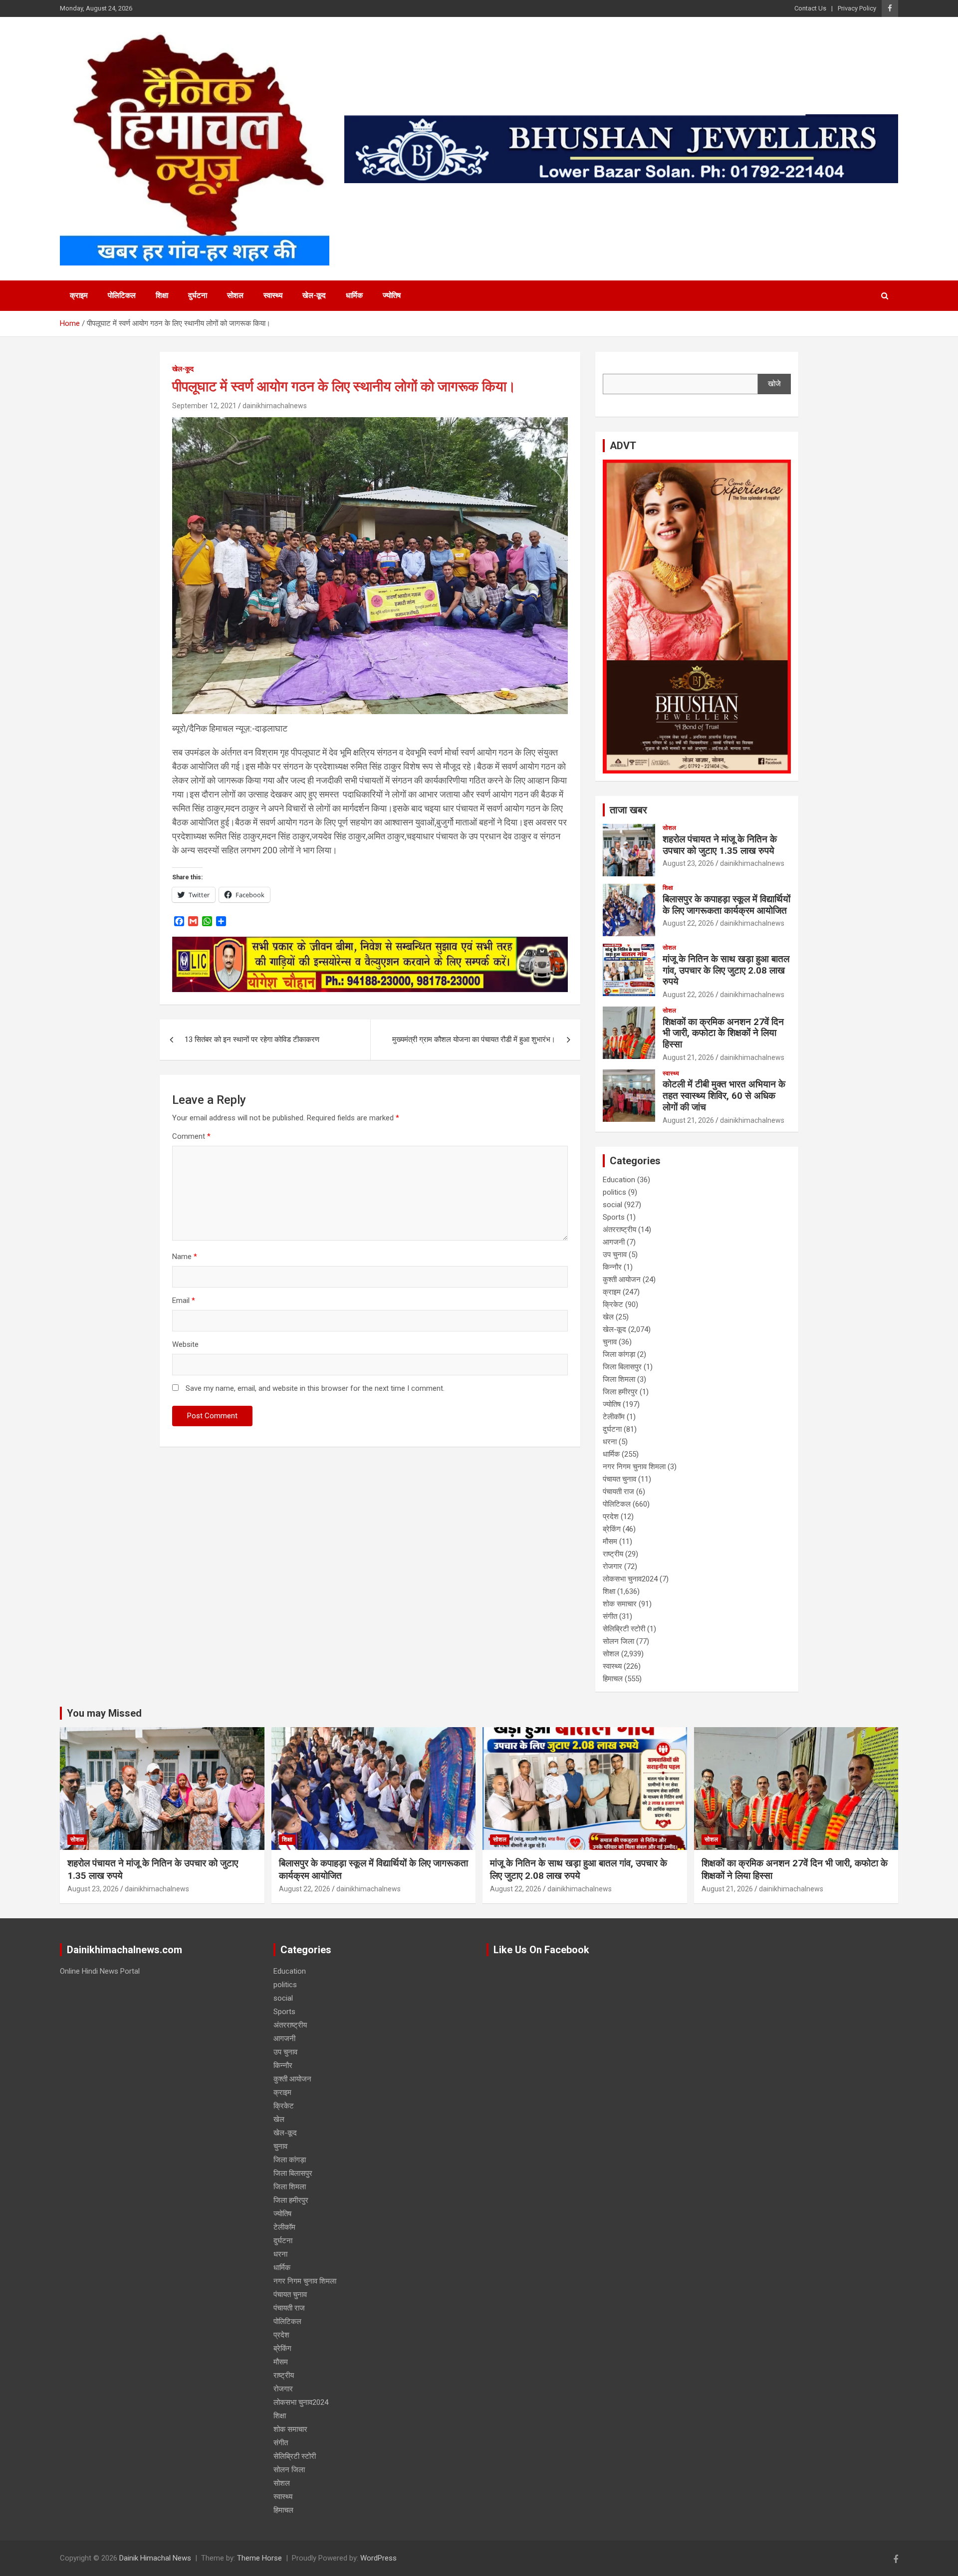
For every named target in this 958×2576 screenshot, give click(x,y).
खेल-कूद (314, 295)
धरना (610, 1442)
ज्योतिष (392, 295)
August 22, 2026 (688, 923)
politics (614, 1192)
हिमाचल (613, 1679)
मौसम (610, 1542)
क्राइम (79, 295)
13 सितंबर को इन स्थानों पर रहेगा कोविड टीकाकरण (252, 1039)
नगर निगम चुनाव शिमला (634, 1467)
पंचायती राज (618, 1492)
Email (184, 1300)
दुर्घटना (198, 295)
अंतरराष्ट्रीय (619, 1230)
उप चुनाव (615, 1255)
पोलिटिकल (122, 295)
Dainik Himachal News (155, 2558)
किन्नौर (612, 1267)
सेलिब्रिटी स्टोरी (624, 1629)
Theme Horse (259, 2558)
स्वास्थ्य (273, 295)
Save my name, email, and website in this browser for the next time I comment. (315, 1388)
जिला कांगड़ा (619, 1354)
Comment (191, 1136)
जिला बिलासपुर (622, 1367)
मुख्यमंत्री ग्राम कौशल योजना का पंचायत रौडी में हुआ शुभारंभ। (474, 1039)
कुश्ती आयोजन (622, 1280)
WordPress (378, 2558)
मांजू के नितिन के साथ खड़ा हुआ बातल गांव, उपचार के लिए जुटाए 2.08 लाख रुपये (726, 970)
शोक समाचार (620, 1604)
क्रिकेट (613, 1304)
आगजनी (614, 1242)
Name (185, 1257)
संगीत (610, 1616)
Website (185, 1344)
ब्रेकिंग (612, 1529)
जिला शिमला (619, 1379)
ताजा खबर (628, 810)
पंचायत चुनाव (619, 1479)
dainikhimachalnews (275, 406)
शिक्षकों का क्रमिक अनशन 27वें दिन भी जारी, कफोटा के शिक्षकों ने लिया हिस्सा (723, 1033)
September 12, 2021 (204, 406)
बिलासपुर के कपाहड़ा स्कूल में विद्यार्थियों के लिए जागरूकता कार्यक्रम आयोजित (726, 905)
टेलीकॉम (614, 1417)
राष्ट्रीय (613, 1554)
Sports (614, 1217)
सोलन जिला (618, 1641)
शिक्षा (162, 295)
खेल (608, 1317)
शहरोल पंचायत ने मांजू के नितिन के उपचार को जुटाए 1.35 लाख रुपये (720, 845)
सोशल (235, 295)
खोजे (774, 384)
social (612, 1205)
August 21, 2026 (688, 1057)
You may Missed (104, 1713)
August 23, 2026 (688, 863)
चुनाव (610, 1342)
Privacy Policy (857, 8)
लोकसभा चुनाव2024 (630, 1579)
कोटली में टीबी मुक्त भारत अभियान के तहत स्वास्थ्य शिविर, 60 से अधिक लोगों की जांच (724, 1096)
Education (619, 1180)
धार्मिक (354, 295)
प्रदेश (611, 1517)
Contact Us (810, 8)
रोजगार (612, 1566)
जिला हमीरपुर (620, 1392)
